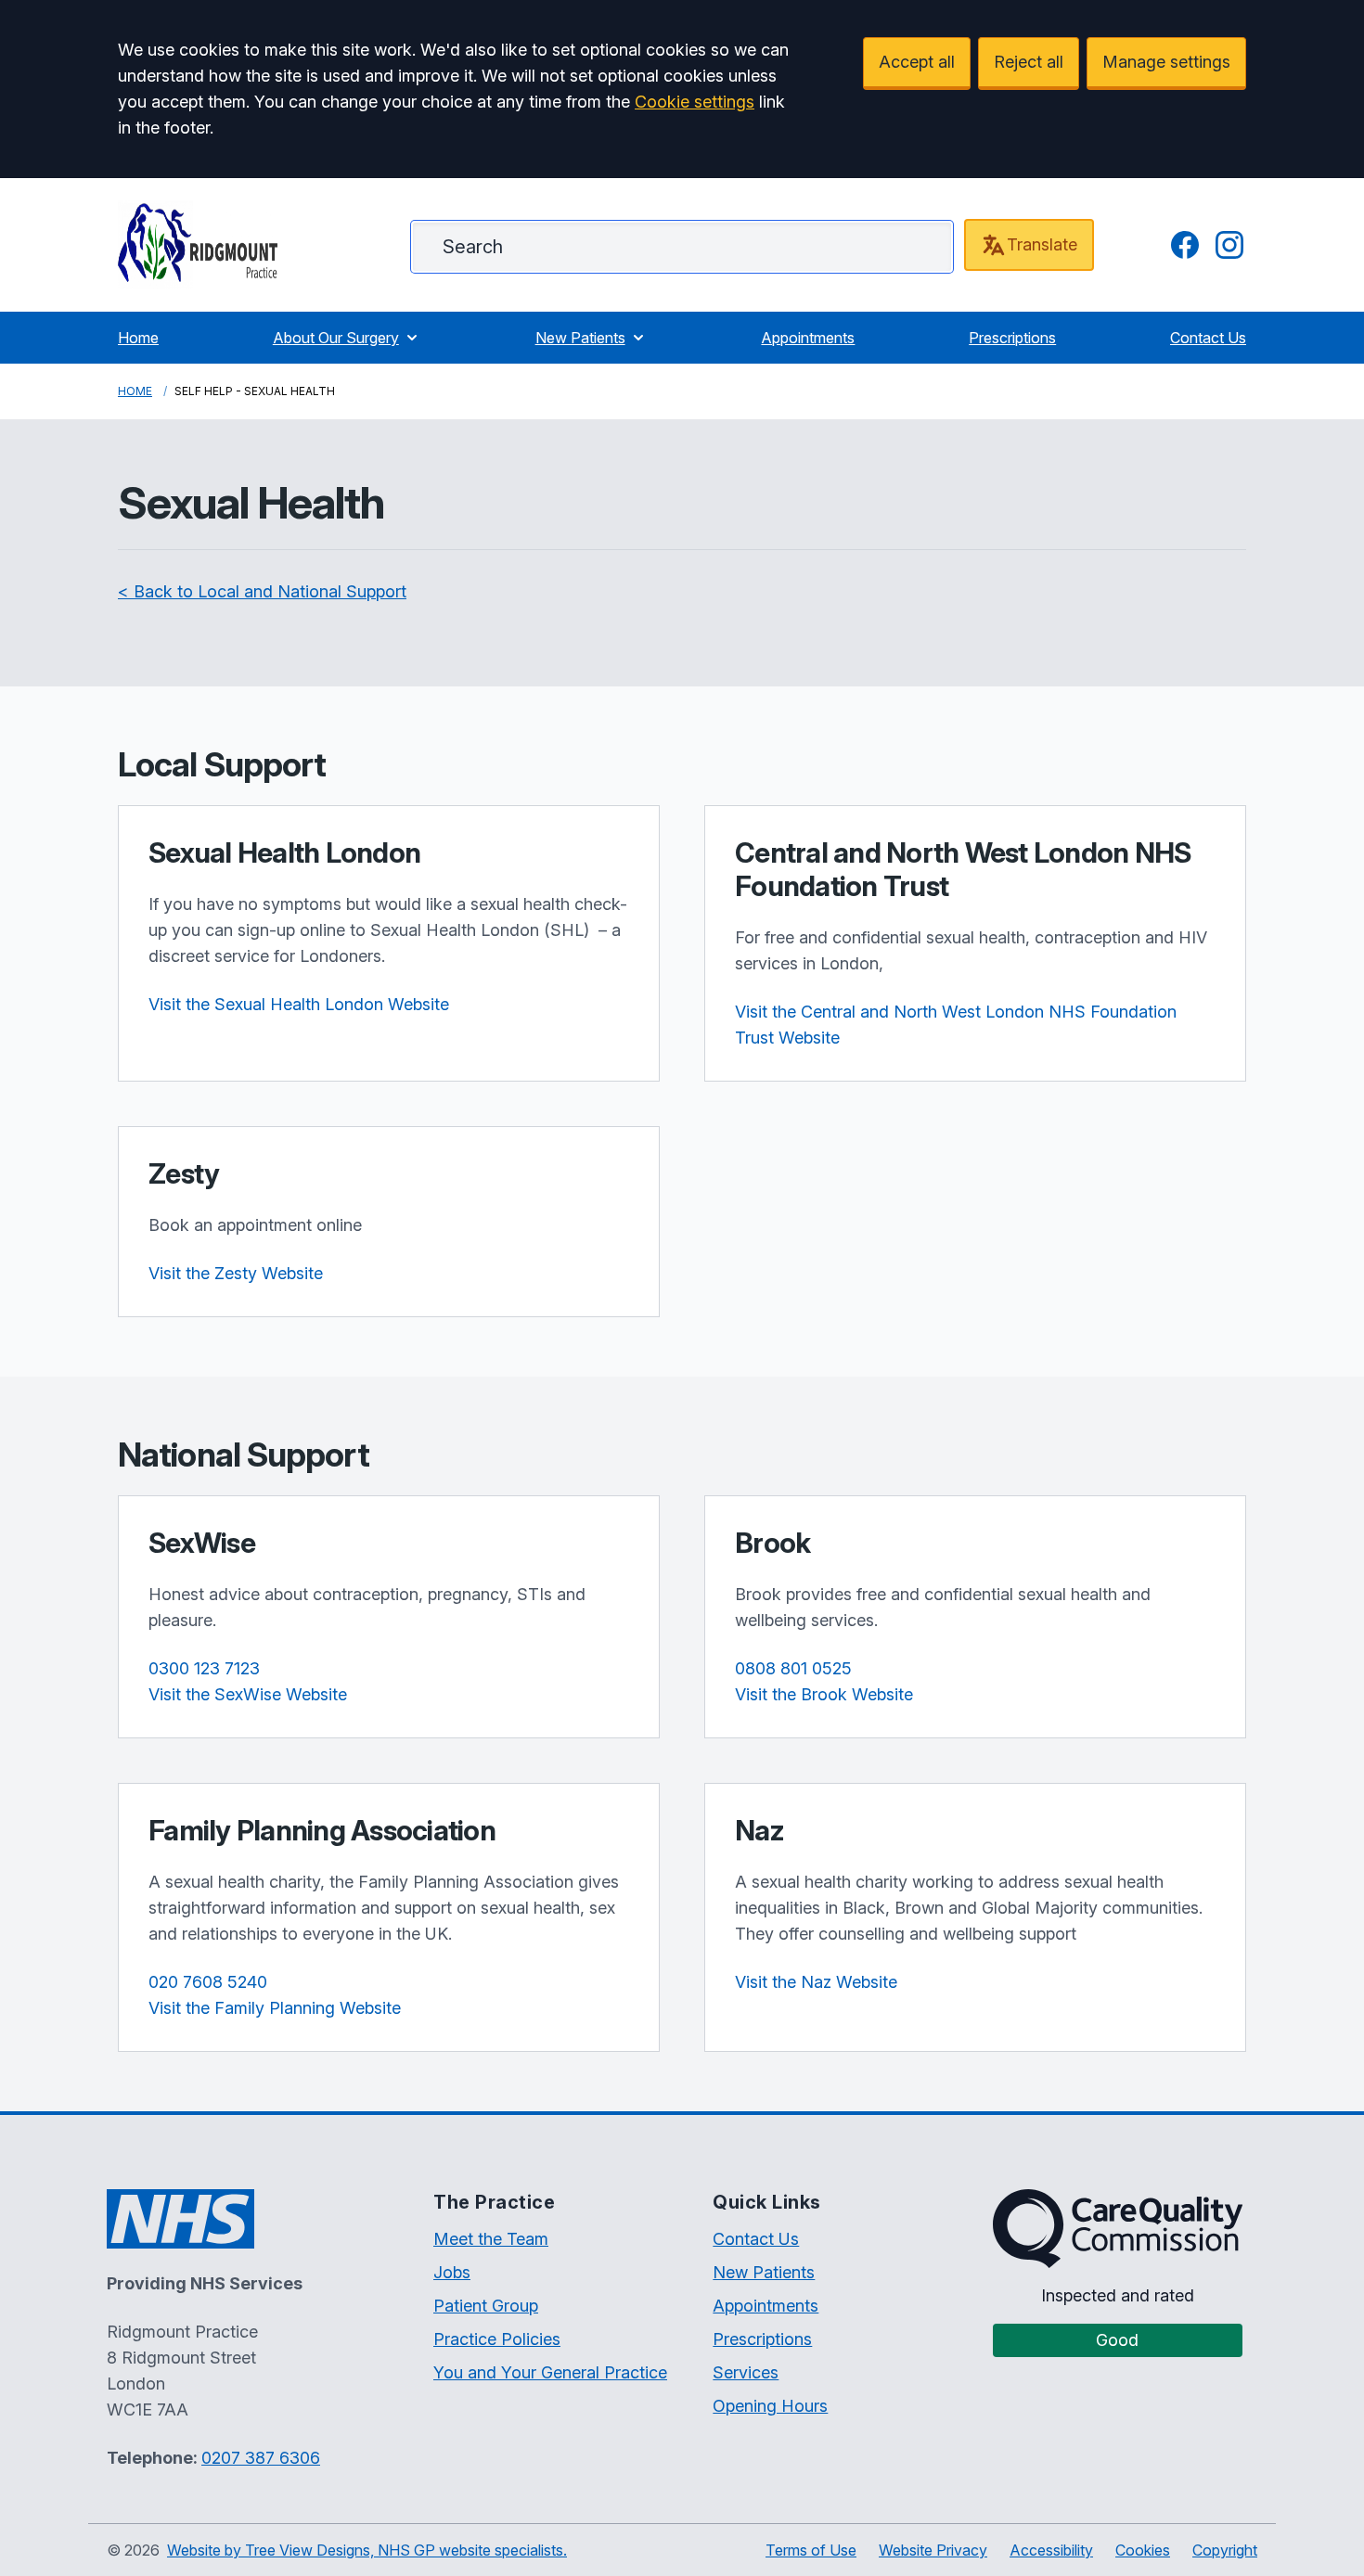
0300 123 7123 (204, 1668)
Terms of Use (811, 2550)
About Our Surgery (336, 338)
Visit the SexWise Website (248, 1694)
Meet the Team (491, 2239)
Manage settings (1166, 62)
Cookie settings (695, 102)
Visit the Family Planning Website (275, 2008)
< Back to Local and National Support (262, 591)
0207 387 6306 (261, 2458)
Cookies (1143, 2550)
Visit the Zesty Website (236, 1273)
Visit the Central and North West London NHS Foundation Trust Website (956, 1025)
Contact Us (1208, 338)
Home (138, 338)
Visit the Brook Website (824, 1694)
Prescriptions (1012, 338)
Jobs (452, 2272)
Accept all (917, 62)
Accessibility (1051, 2550)
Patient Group (486, 2306)
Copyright (1225, 2550)
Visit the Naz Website (816, 1982)
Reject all (1029, 62)
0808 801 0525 (793, 1668)
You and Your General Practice (550, 2372)
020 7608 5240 (208, 1982)
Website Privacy (933, 2550)
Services (746, 2372)
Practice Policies (497, 2339)
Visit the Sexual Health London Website (299, 1004)
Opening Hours (770, 2406)
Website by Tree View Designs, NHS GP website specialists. (367, 2550)
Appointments (808, 338)
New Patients (580, 338)
